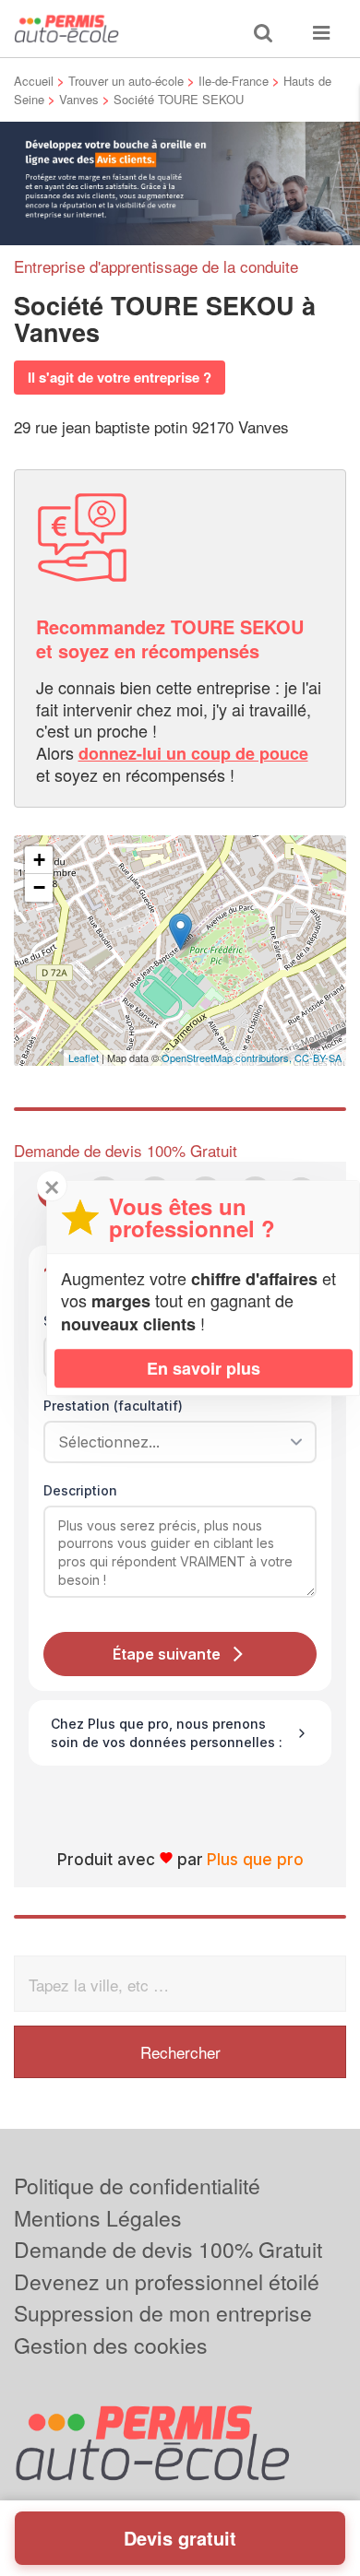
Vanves (79, 99)
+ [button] (39, 860)
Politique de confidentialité (137, 2186)
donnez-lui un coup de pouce (193, 753)
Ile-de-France (234, 81)
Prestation (113, 1406)
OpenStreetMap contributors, (228, 1058)
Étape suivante (167, 1654)
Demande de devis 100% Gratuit (168, 2249)
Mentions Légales (98, 2218)
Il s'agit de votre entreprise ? (120, 377)
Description (80, 1490)
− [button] (39, 887)
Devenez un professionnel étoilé (167, 2281)
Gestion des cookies (111, 2345)
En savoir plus (204, 1368)
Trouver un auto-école (126, 81)
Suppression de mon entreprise (163, 2313)
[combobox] (174, 1442)
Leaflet (84, 1058)
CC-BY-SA (318, 1058)
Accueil (34, 81)
